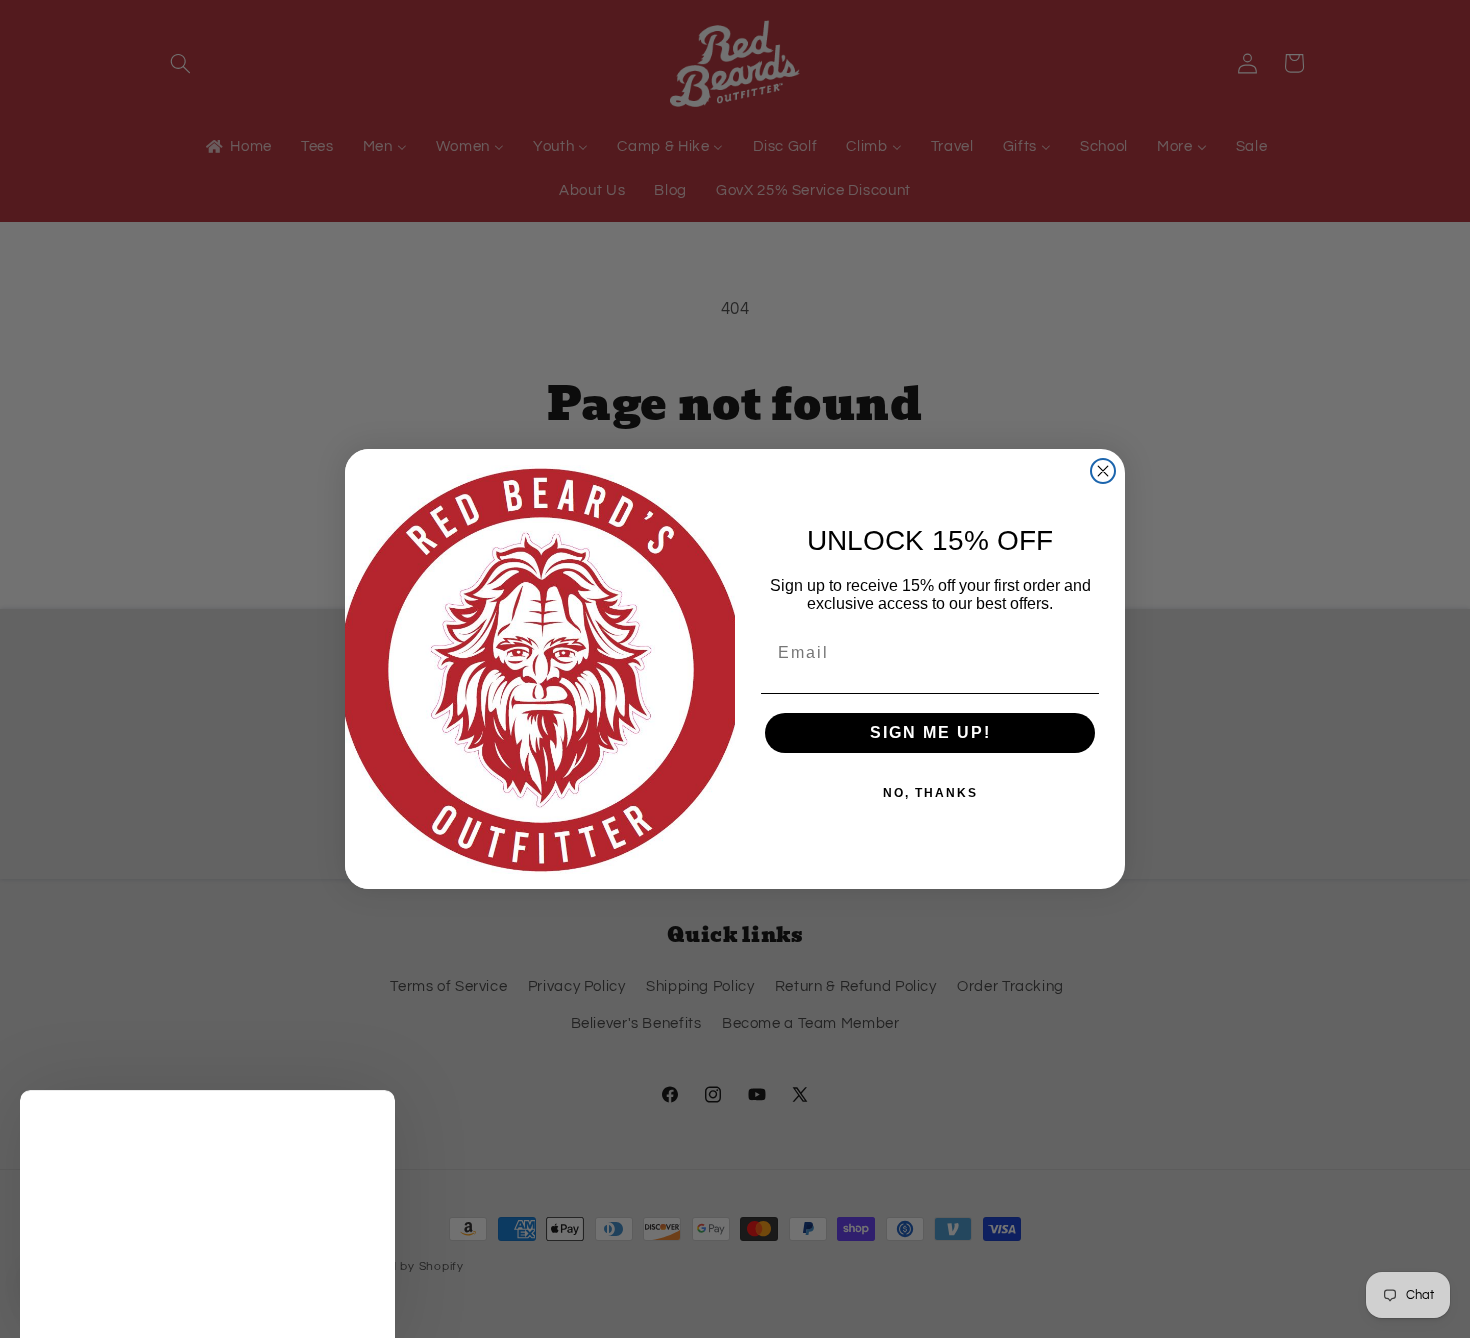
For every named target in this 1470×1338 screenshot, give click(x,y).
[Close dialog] (1103, 471)
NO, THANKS (930, 793)
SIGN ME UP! (930, 732)
